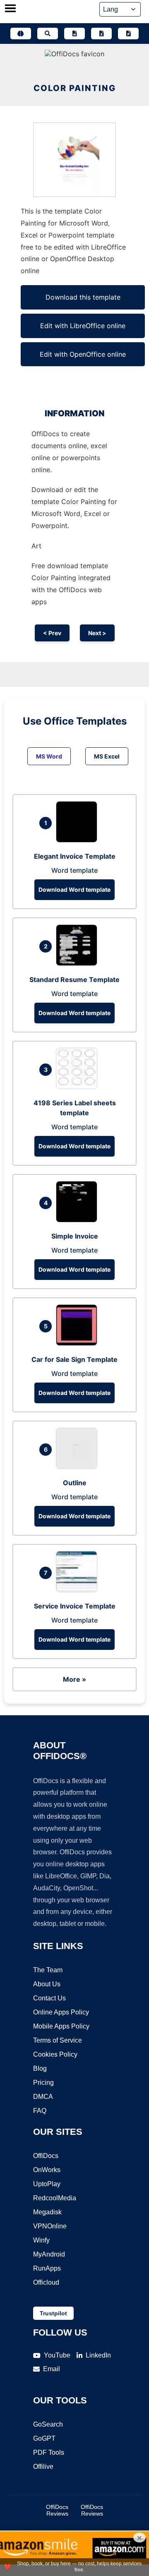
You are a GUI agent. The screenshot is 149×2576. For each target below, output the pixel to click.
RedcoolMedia (55, 2198)
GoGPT (44, 2438)
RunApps (47, 2268)
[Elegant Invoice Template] (79, 840)
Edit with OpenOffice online (83, 354)
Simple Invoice (75, 1236)
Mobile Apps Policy (61, 2026)
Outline (75, 1483)
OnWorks (47, 2170)
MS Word (49, 756)
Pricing (43, 2083)
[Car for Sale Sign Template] (79, 1343)
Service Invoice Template (75, 1606)
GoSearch (48, 2424)
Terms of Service (58, 2040)
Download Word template (74, 889)
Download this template (83, 297)
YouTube (57, 2355)
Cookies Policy (55, 2054)
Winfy (41, 2240)
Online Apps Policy (61, 2012)
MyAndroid (49, 2254)
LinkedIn (98, 2355)
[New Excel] (101, 34)
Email (52, 2369)
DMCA (43, 2097)
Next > (97, 633)
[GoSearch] (48, 34)
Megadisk (47, 2212)
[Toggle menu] (10, 9)
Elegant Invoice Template (75, 856)
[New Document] (74, 34)
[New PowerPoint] (128, 34)
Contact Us (49, 1998)
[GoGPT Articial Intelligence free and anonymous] (21, 34)
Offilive (43, 2467)
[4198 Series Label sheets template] (79, 1087)
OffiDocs (46, 2156)
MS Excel (107, 756)
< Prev (52, 633)
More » (74, 1679)
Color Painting (75, 88)
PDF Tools (49, 2452)
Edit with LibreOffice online (83, 326)
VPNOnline (50, 2226)
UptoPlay (47, 2184)
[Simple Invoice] (79, 1220)
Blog (40, 2068)
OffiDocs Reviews (57, 2510)
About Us (47, 1984)
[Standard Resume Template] (79, 963)
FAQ (40, 2111)
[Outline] (79, 1467)
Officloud (46, 2282)
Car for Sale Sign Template (74, 1359)
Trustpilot (53, 2313)
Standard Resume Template (74, 980)
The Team (48, 1970)
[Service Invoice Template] (79, 1590)
